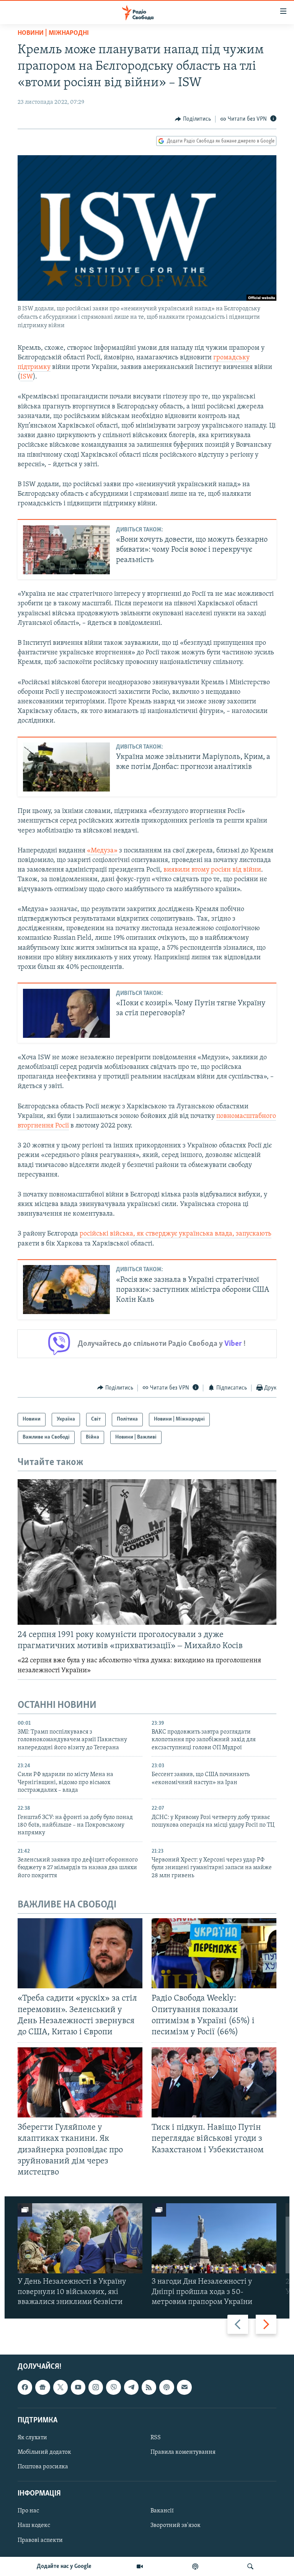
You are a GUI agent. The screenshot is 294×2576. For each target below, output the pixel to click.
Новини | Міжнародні (53, 33)
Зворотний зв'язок (176, 2525)
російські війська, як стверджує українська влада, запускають (176, 1234)
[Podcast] (167, 2387)
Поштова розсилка (43, 2467)
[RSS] (149, 2387)
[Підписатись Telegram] (131, 2387)
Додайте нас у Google (64, 2566)
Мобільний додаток (44, 2452)
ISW (27, 377)
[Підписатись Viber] (113, 2387)
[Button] (193, 119)
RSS (156, 2438)
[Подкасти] (195, 2566)
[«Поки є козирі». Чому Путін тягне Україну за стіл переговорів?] (66, 1013)
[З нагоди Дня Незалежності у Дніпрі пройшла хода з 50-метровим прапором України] (214, 2238)
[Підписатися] (184, 2387)
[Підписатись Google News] (42, 2387)
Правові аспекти (40, 2540)
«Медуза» (102, 851)
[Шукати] (250, 2566)
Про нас (28, 2511)
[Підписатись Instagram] (96, 2387)
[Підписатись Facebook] (25, 2387)
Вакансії (162, 2511)
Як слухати (32, 2438)
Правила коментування (183, 2452)
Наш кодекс (34, 2525)
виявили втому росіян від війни (212, 870)
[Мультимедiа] (140, 2566)
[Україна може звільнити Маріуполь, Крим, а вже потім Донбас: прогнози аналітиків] (66, 767)
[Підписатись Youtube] (78, 2387)
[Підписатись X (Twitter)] (60, 2387)
